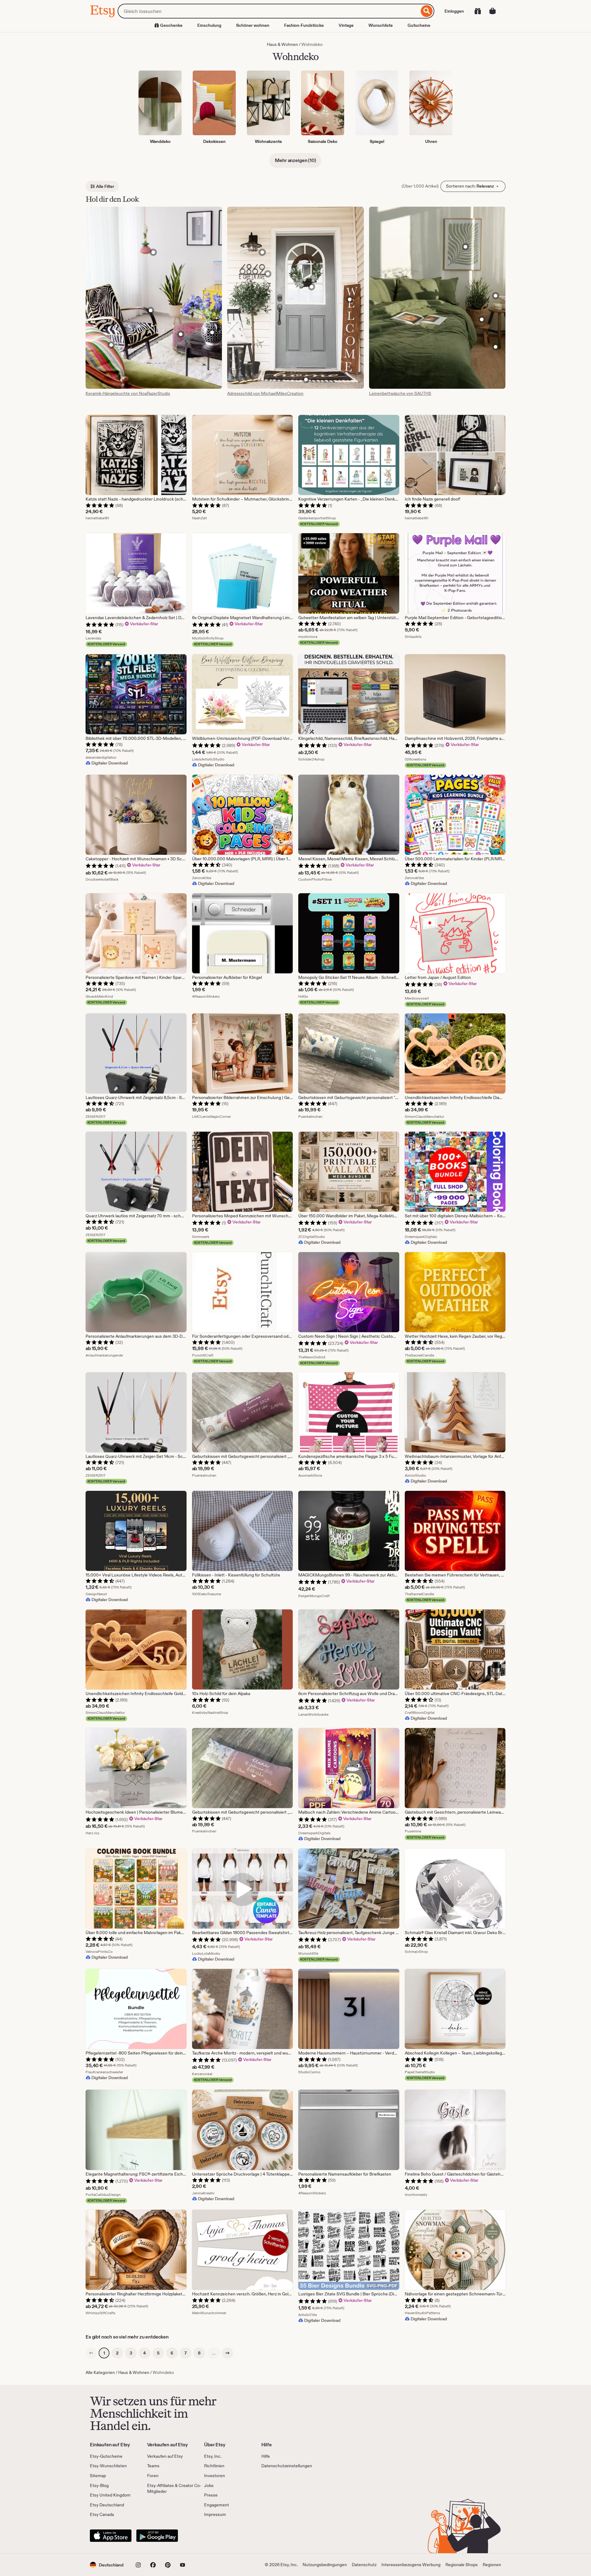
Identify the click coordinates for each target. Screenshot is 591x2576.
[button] (107, 2565)
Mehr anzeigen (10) (295, 160)
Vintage (346, 25)
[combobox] (268, 11)
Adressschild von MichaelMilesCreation (265, 393)
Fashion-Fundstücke (304, 25)
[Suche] (427, 11)
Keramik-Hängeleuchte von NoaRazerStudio (128, 393)
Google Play (157, 2536)
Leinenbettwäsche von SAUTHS (400, 393)
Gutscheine (419, 25)
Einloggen (454, 11)
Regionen (492, 2565)
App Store (111, 2536)
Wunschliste (381, 25)
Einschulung (209, 25)
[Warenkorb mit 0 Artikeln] (492, 11)
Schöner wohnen (253, 25)
